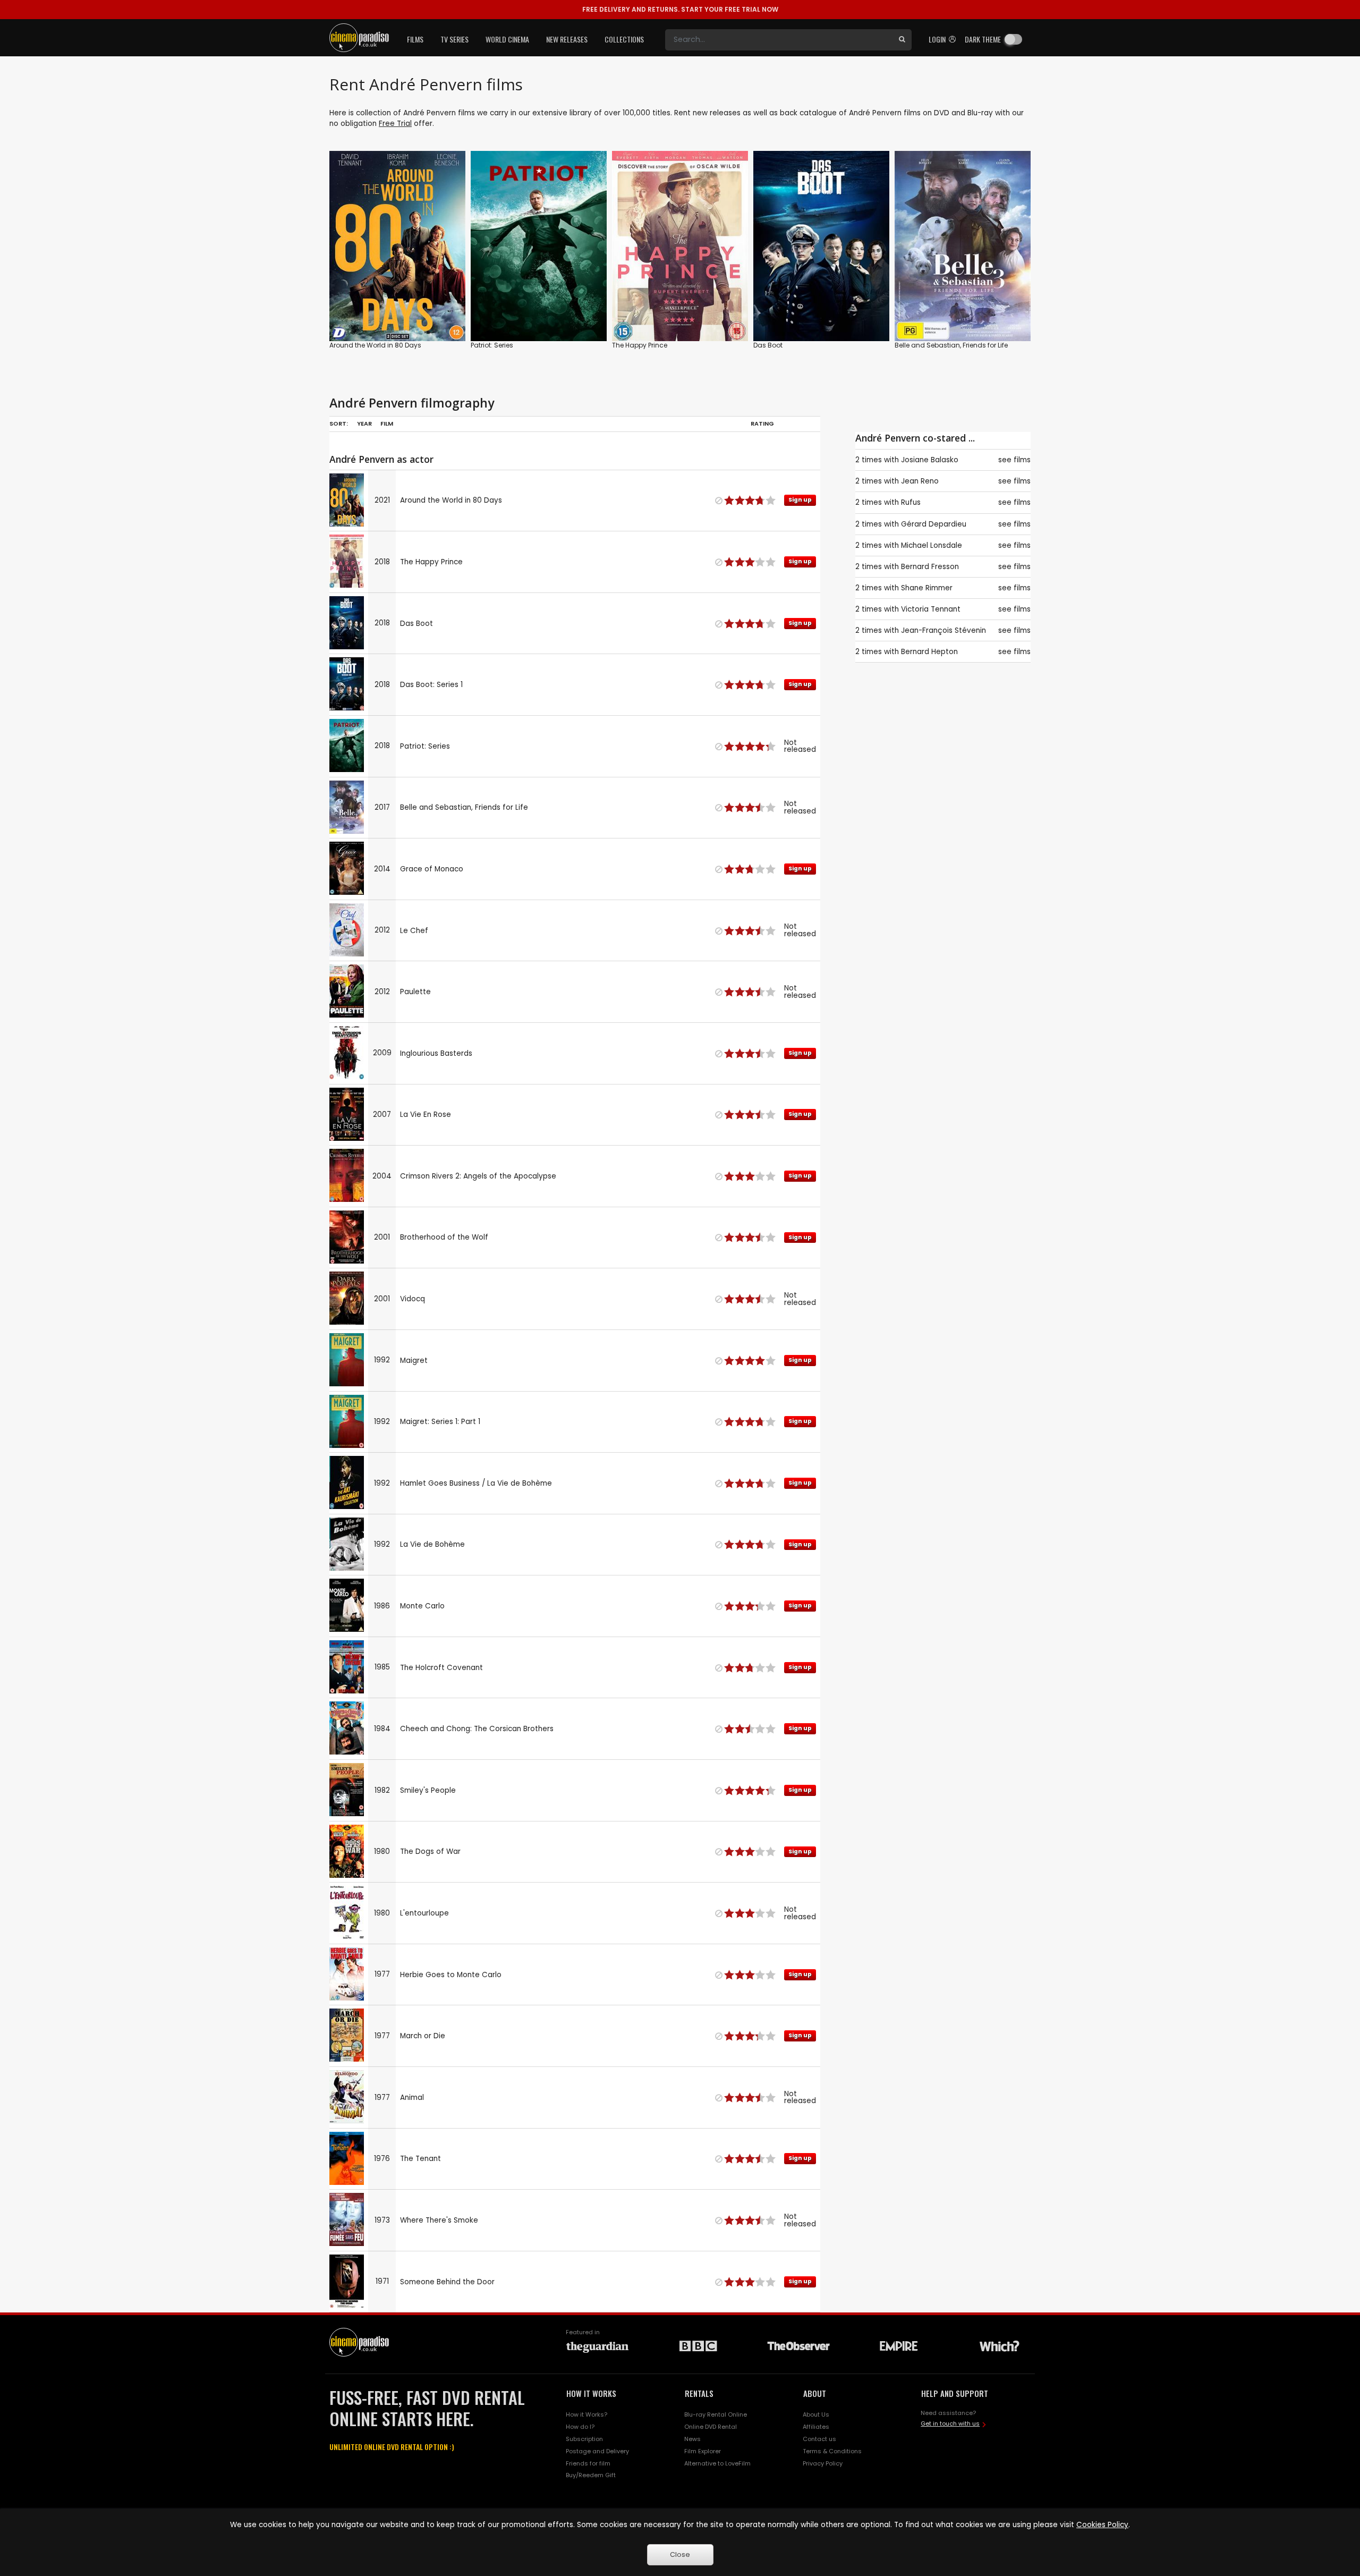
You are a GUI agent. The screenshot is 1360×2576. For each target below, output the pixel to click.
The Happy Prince (640, 345)
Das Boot (768, 345)
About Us (816, 2414)
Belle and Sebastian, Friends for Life (951, 345)
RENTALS (699, 2393)
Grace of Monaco (432, 869)
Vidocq (413, 1299)
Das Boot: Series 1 (431, 685)
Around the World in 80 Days (375, 345)
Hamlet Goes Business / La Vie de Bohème (476, 1483)
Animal (412, 2098)
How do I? (580, 2427)
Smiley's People (428, 1790)
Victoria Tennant (931, 609)
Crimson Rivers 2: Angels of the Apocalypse (478, 1176)
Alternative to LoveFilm (717, 2463)
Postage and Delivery (597, 2451)
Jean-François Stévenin (943, 630)
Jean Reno (920, 481)
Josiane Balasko (930, 460)
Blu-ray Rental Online (716, 2414)
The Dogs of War (430, 1851)
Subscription (584, 2439)
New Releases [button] (567, 39)
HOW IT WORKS (591, 2393)
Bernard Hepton (929, 652)
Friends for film (588, 2463)
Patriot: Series (492, 345)
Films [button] (415, 39)
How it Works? (586, 2414)
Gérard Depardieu (934, 524)
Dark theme (983, 39)
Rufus (911, 502)
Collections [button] (624, 39)
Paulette (415, 992)
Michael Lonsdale (932, 545)
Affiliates (816, 2427)
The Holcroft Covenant (441, 1668)
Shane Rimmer (927, 588)
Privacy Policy (823, 2463)
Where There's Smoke (439, 2220)
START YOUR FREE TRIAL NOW (680, 9)
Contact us (819, 2439)
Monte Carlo (422, 1606)
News (692, 2439)
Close (680, 2554)
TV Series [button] (454, 39)
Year (364, 423)
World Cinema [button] (507, 39)
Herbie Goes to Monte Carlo (451, 1975)
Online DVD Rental (711, 2427)
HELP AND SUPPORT (955, 2393)
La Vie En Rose (426, 1115)
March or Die (423, 2036)
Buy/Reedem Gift (591, 2475)
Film (387, 423)
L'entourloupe (424, 1913)
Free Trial (395, 124)
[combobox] (779, 40)
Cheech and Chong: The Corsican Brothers (477, 1729)
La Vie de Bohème (432, 1544)
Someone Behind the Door (447, 2282)
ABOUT (815, 2393)
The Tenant (420, 2159)
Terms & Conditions (832, 2451)
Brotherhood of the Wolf (444, 1237)
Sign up (398, 311)
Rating (762, 423)
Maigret (414, 1361)
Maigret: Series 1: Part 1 (440, 1422)
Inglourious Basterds (436, 1053)
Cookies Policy (1102, 2525)
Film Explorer (703, 2451)
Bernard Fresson (930, 567)
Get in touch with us (950, 2424)
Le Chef (414, 931)
